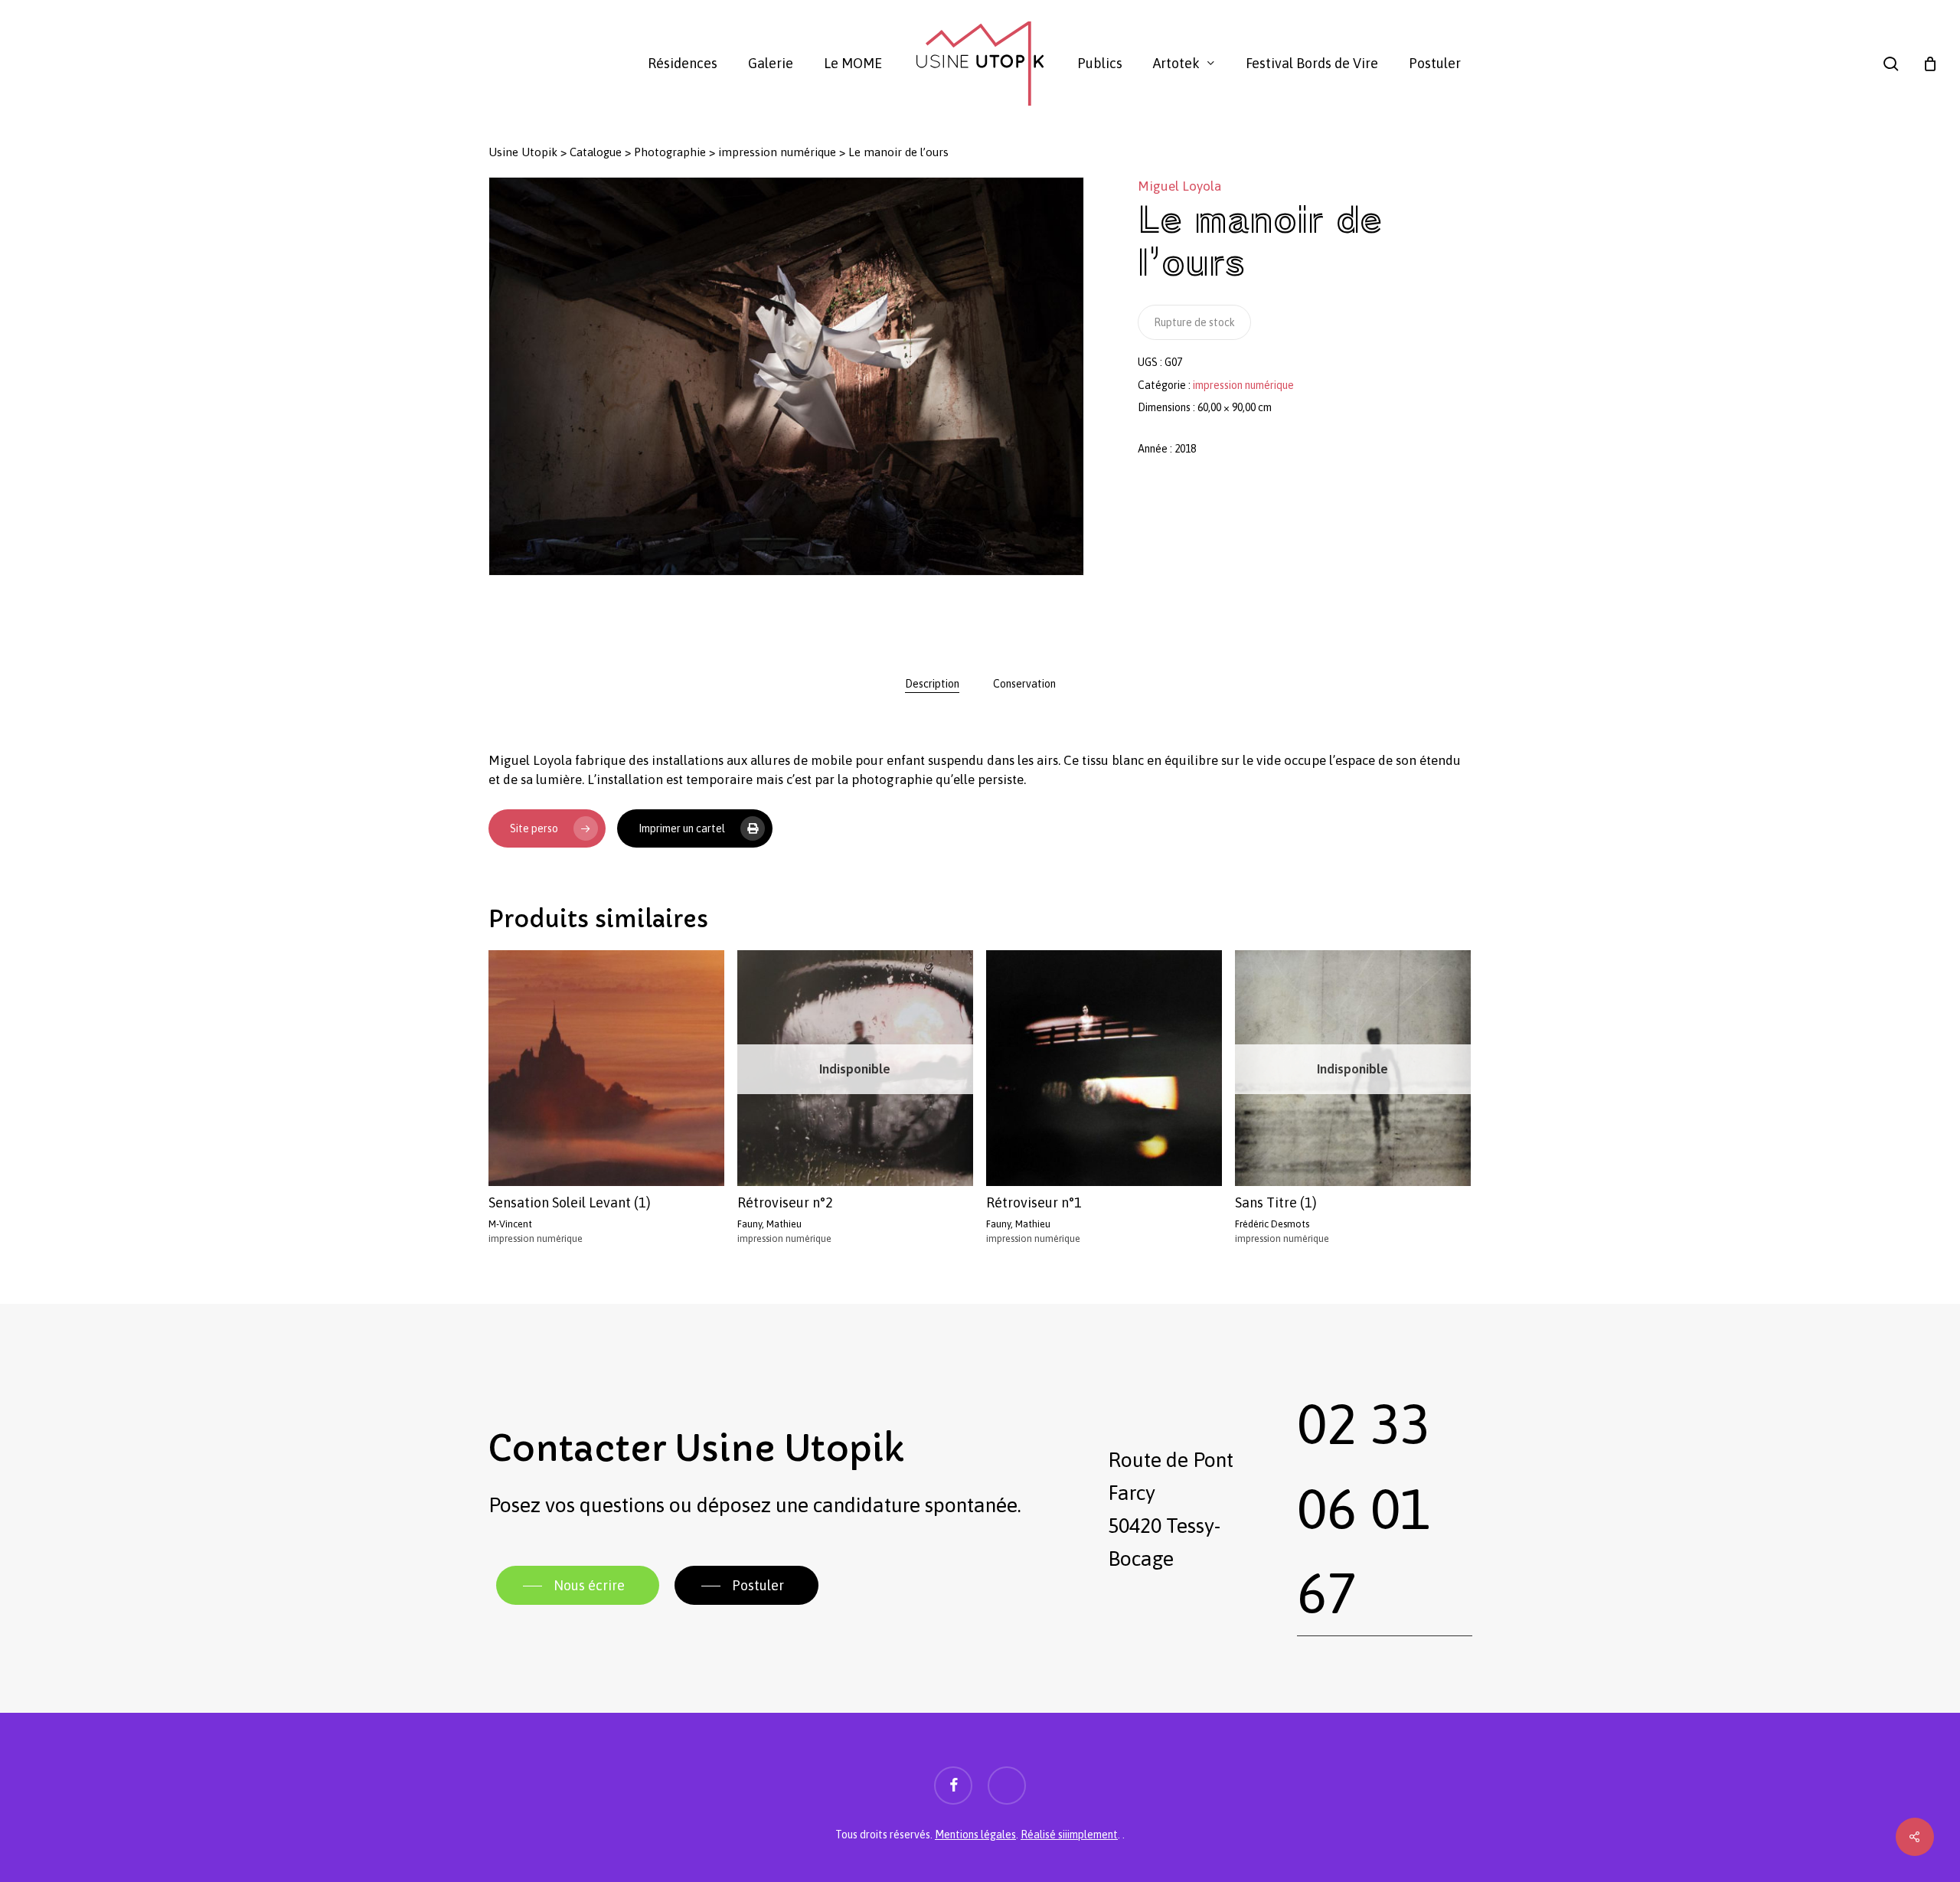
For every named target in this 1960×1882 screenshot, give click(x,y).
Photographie (670, 152)
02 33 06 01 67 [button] (1364, 1508)
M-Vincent (510, 1224)
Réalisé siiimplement (1069, 1835)
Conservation (1024, 684)
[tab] (932, 684)
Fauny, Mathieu (769, 1224)
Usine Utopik (523, 152)
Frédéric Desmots (1272, 1224)
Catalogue (596, 152)
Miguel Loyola (1179, 186)
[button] (578, 1586)
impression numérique (777, 152)
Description (932, 684)
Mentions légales (975, 1835)
